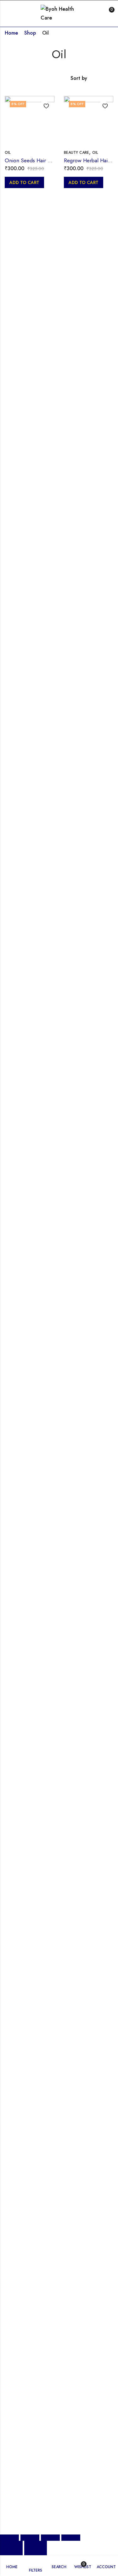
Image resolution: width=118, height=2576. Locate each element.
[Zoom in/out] (9, 2538)
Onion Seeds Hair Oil (30, 160)
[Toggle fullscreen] (30, 2538)
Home (11, 33)
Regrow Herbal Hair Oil (91, 160)
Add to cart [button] (24, 182)
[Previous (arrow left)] (11, 2548)
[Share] (50, 2538)
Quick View (44, 118)
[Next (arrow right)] (36, 2548)
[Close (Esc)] (71, 2538)
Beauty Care (76, 153)
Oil (8, 153)
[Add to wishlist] (44, 106)
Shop (30, 33)
